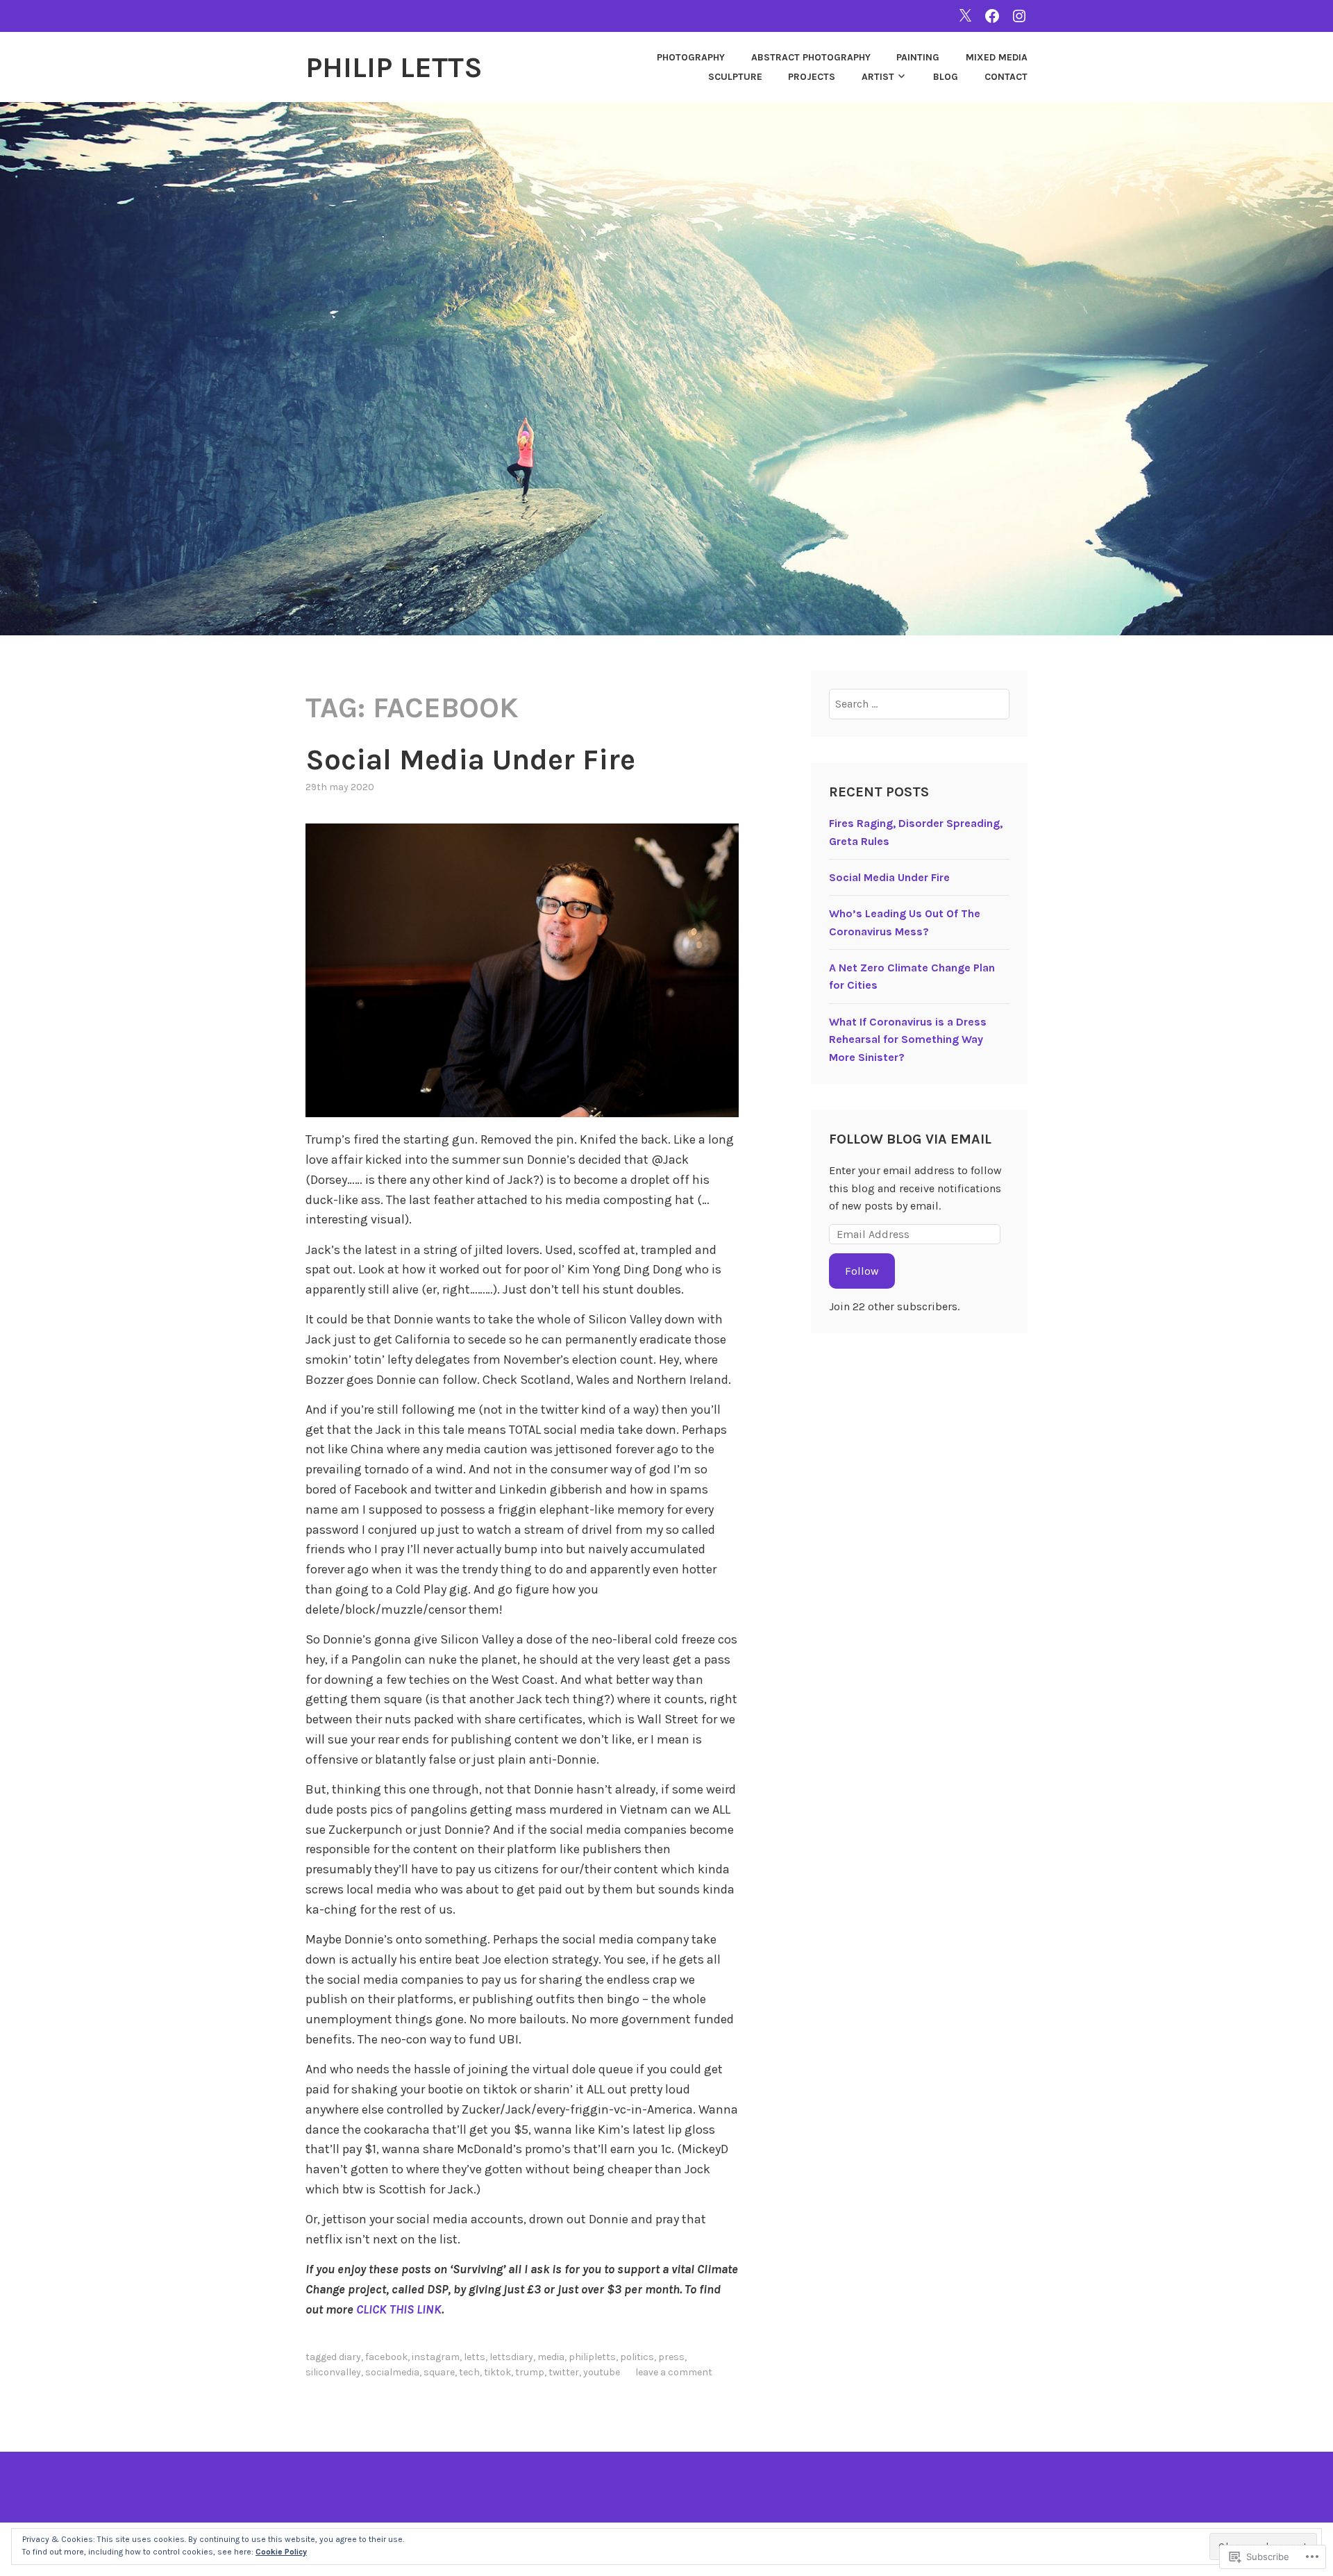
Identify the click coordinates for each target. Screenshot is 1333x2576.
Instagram (436, 2357)
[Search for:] (920, 704)
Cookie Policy (281, 2552)
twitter (564, 2372)
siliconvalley (333, 2372)
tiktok (497, 2372)
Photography (691, 57)
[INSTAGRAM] (1019, 16)
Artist (878, 77)
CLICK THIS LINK (399, 2309)
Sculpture (735, 77)
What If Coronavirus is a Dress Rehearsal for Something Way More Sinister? (908, 1039)
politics (637, 2357)
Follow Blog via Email (910, 1139)
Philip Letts (394, 67)
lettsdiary (511, 2357)
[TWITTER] (965, 16)
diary (350, 2357)
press (671, 2357)
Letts (475, 2357)
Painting (918, 57)
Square (439, 2372)
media (551, 2357)
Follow (862, 1271)
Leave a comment (674, 2372)
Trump (530, 2372)
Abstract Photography (811, 57)
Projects (812, 77)
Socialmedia (392, 2372)
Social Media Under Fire (470, 760)
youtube (602, 2372)
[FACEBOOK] (992, 16)
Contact (1006, 77)
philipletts (592, 2357)
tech (469, 2372)
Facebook (386, 2357)
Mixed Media (997, 57)
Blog (946, 77)
